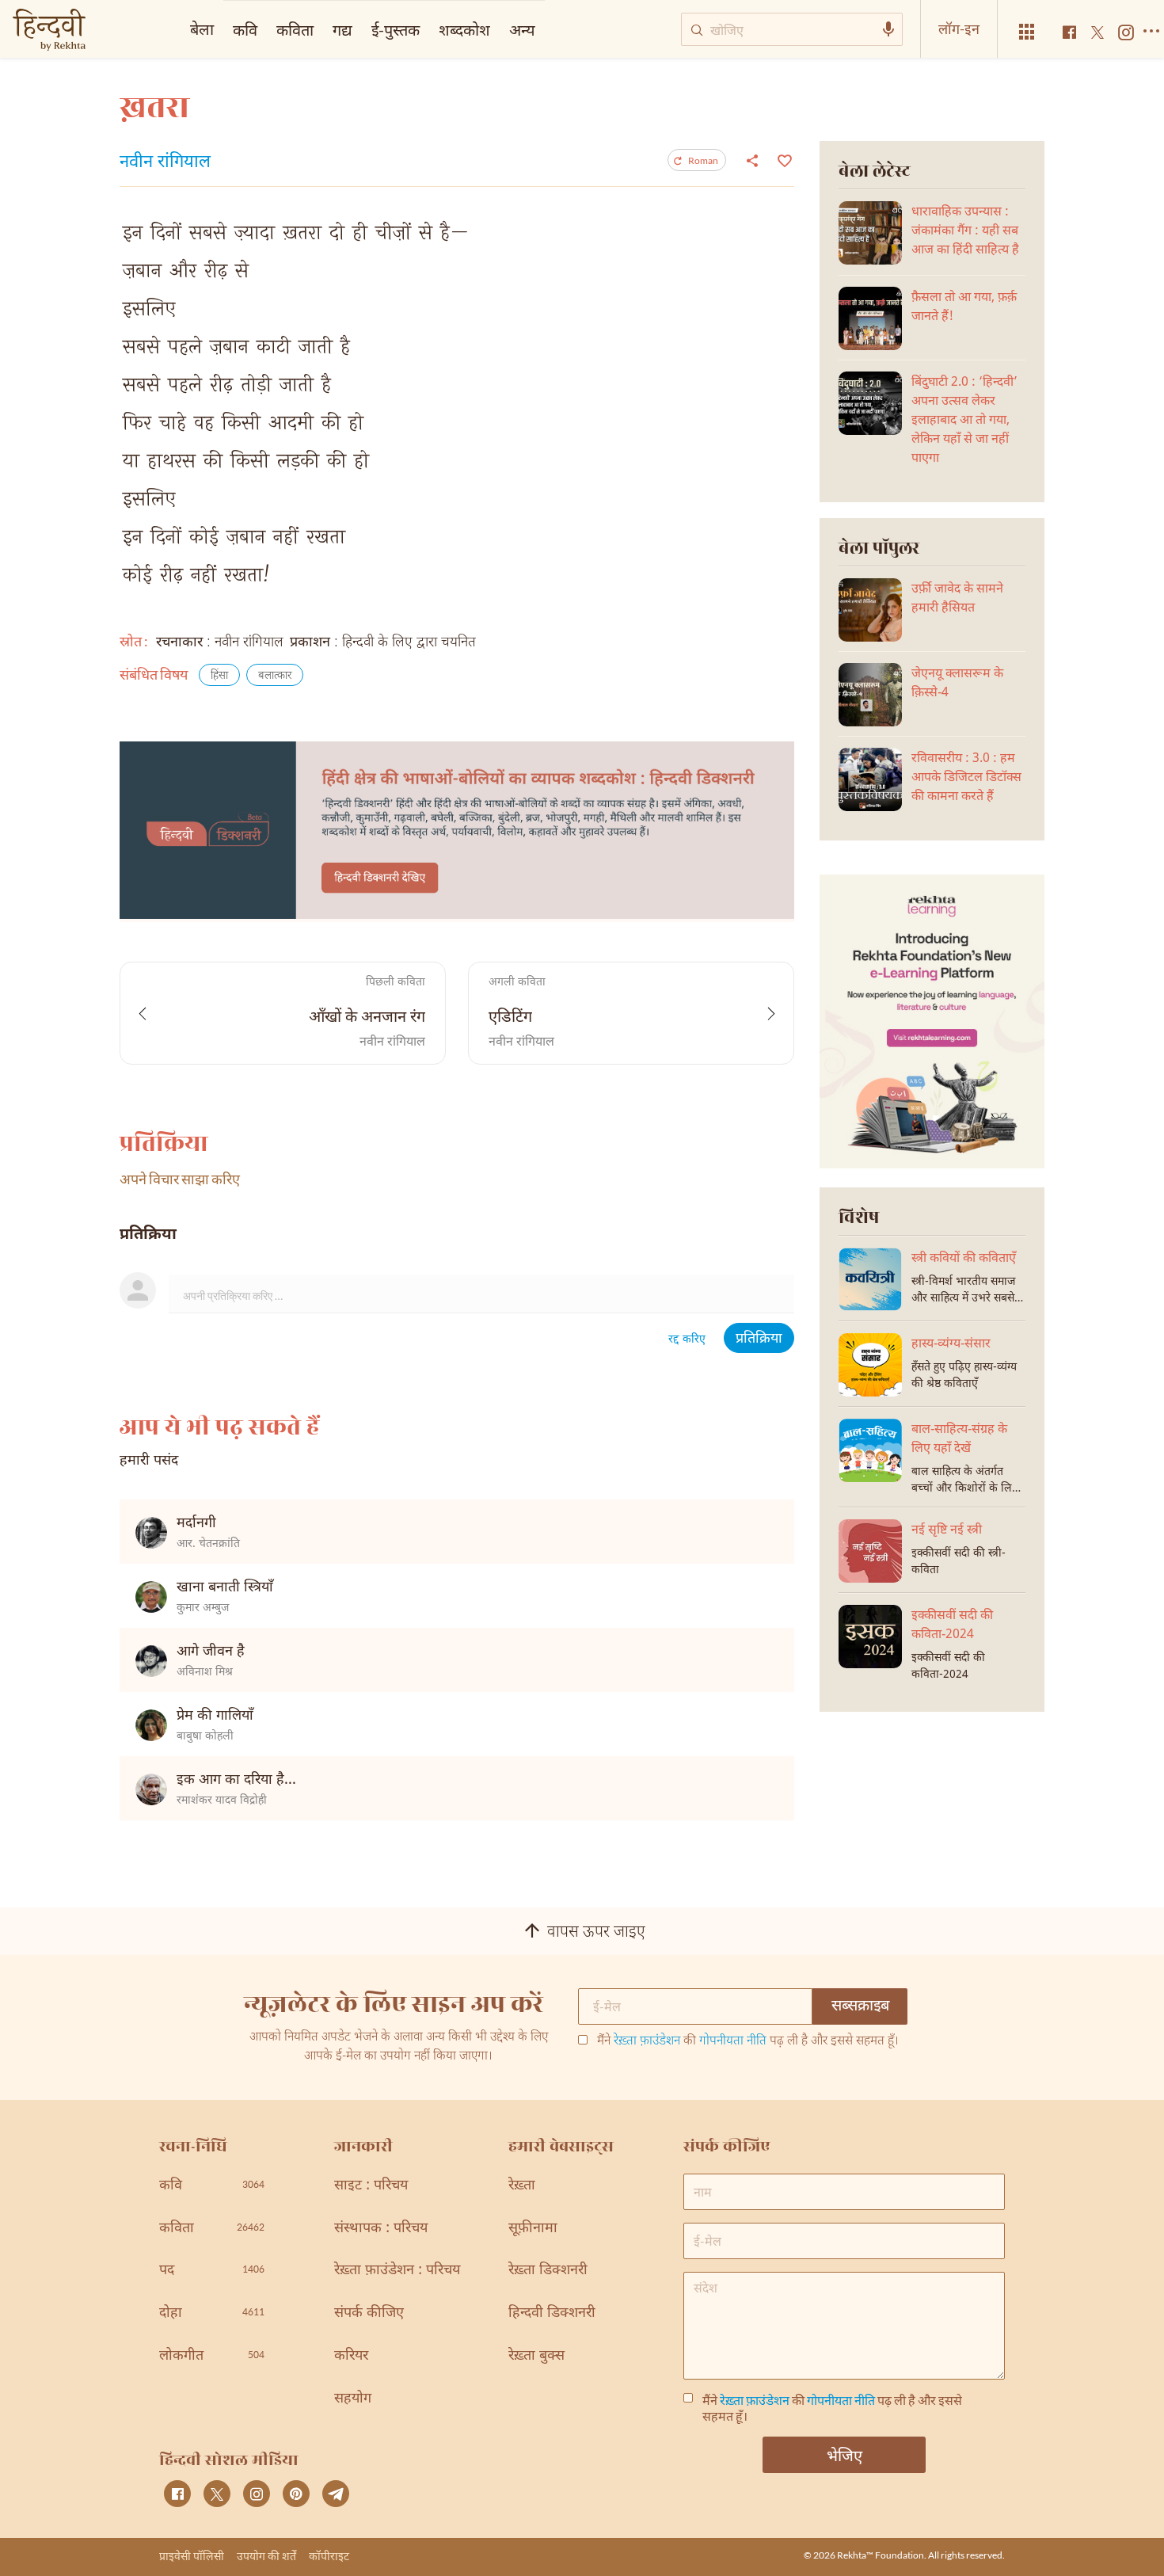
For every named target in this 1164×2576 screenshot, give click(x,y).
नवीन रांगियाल (165, 163)
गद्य (342, 29)
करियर (351, 2356)
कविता (295, 29)
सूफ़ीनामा (533, 2229)
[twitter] (217, 2494)
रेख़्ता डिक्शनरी (548, 2271)
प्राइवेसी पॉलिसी (192, 2556)
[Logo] (49, 31)
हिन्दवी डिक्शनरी (552, 2313)
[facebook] (177, 2494)
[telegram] (336, 2494)
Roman (703, 160)
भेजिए (844, 2455)
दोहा (212, 2313)
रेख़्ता (522, 2186)
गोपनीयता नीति (733, 2042)
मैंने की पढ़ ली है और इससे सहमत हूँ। (748, 2042)
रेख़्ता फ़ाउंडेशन (647, 2042)
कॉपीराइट (329, 2556)
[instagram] (257, 2494)
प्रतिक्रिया (759, 1339)
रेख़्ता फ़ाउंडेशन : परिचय (397, 2271)
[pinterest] (296, 2494)
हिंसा (219, 676)
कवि (245, 29)
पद (212, 2271)
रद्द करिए (687, 1340)
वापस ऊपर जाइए (596, 1933)
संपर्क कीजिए (369, 2313)
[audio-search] (888, 29)
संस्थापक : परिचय (381, 2229)
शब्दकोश (464, 29)
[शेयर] (752, 160)
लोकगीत (212, 2356)
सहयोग (353, 2399)
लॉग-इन (959, 29)
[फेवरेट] (783, 159)
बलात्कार (275, 676)
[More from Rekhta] (1027, 32)
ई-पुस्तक (396, 29)
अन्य (522, 29)
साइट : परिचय (371, 2186)
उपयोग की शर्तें (266, 2556)
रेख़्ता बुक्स (536, 2356)
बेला (202, 29)
